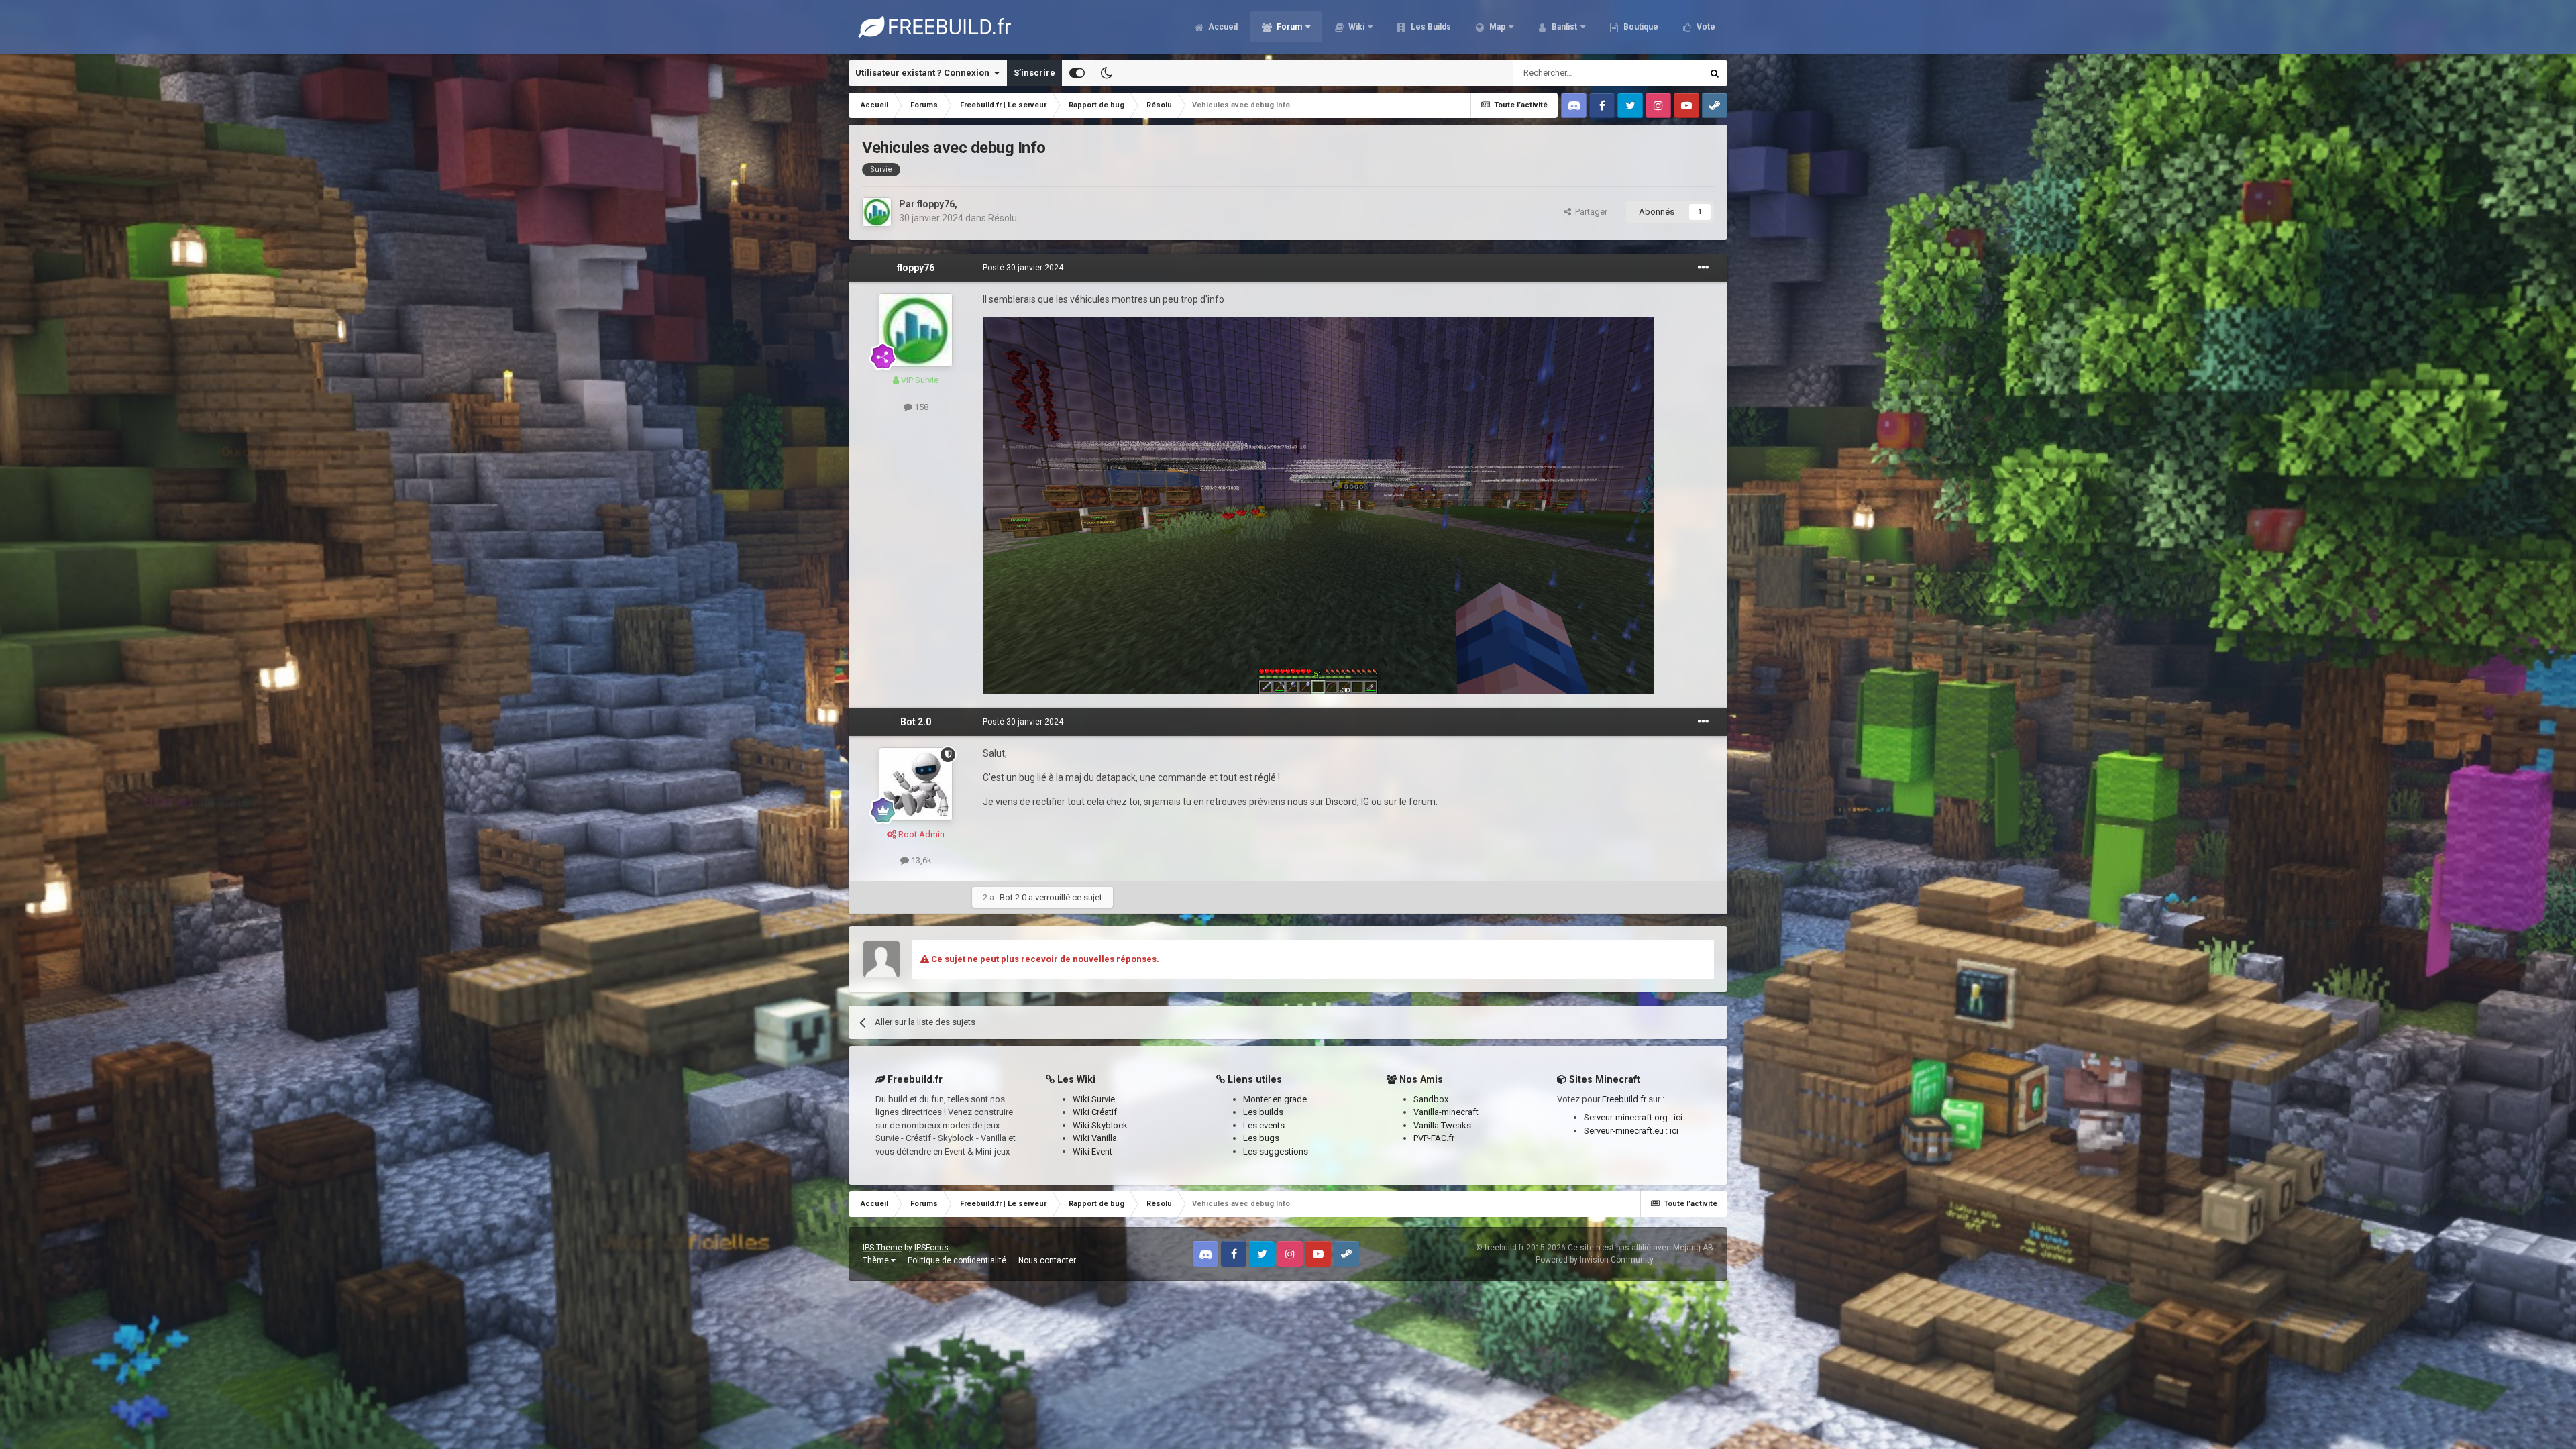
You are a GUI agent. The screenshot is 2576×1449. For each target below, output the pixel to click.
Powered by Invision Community (1595, 1260)
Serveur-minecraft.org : (1629, 1117)
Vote (1705, 27)
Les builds (1263, 1112)
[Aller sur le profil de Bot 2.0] (916, 784)
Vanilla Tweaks (1442, 1125)
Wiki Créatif (1095, 1112)
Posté (1023, 268)
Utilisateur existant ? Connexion (924, 73)
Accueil (1222, 27)
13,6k (920, 860)
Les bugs (1261, 1138)
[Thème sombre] (1106, 73)
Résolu (1003, 218)
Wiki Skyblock (1100, 1125)
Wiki (1355, 27)
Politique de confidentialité (957, 1260)
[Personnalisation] (1077, 73)
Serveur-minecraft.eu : (1627, 1131)
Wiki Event (1092, 1151)
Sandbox (1431, 1099)
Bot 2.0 (916, 722)
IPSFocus (931, 1248)
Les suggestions (1276, 1151)
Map (1496, 27)
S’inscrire (1034, 73)
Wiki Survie (1094, 1099)
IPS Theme (882, 1248)
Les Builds (1430, 27)
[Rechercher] (1715, 73)
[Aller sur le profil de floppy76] (877, 212)
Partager (1589, 212)
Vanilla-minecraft (1446, 1112)
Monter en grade (1275, 1099)
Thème (877, 1260)
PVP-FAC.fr (1434, 1138)
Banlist (1563, 27)
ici (1678, 1117)
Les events (1264, 1125)
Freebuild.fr (1624, 1099)
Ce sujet (1668, 73)
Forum (1288, 27)
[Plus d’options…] (1703, 268)
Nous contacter (1047, 1260)
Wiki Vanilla (1095, 1138)
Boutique (1640, 27)
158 (920, 407)
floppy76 (936, 204)
